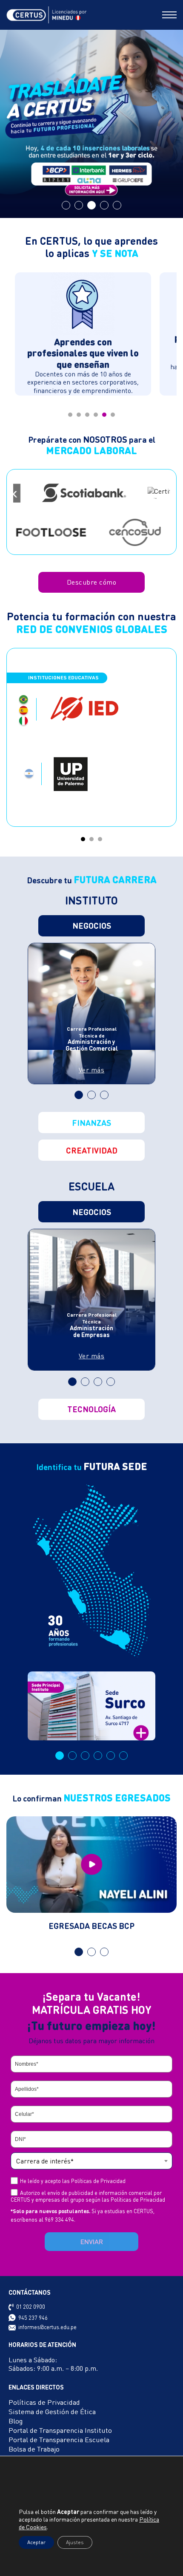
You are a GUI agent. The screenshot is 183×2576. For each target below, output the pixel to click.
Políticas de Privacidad (115, 1327)
